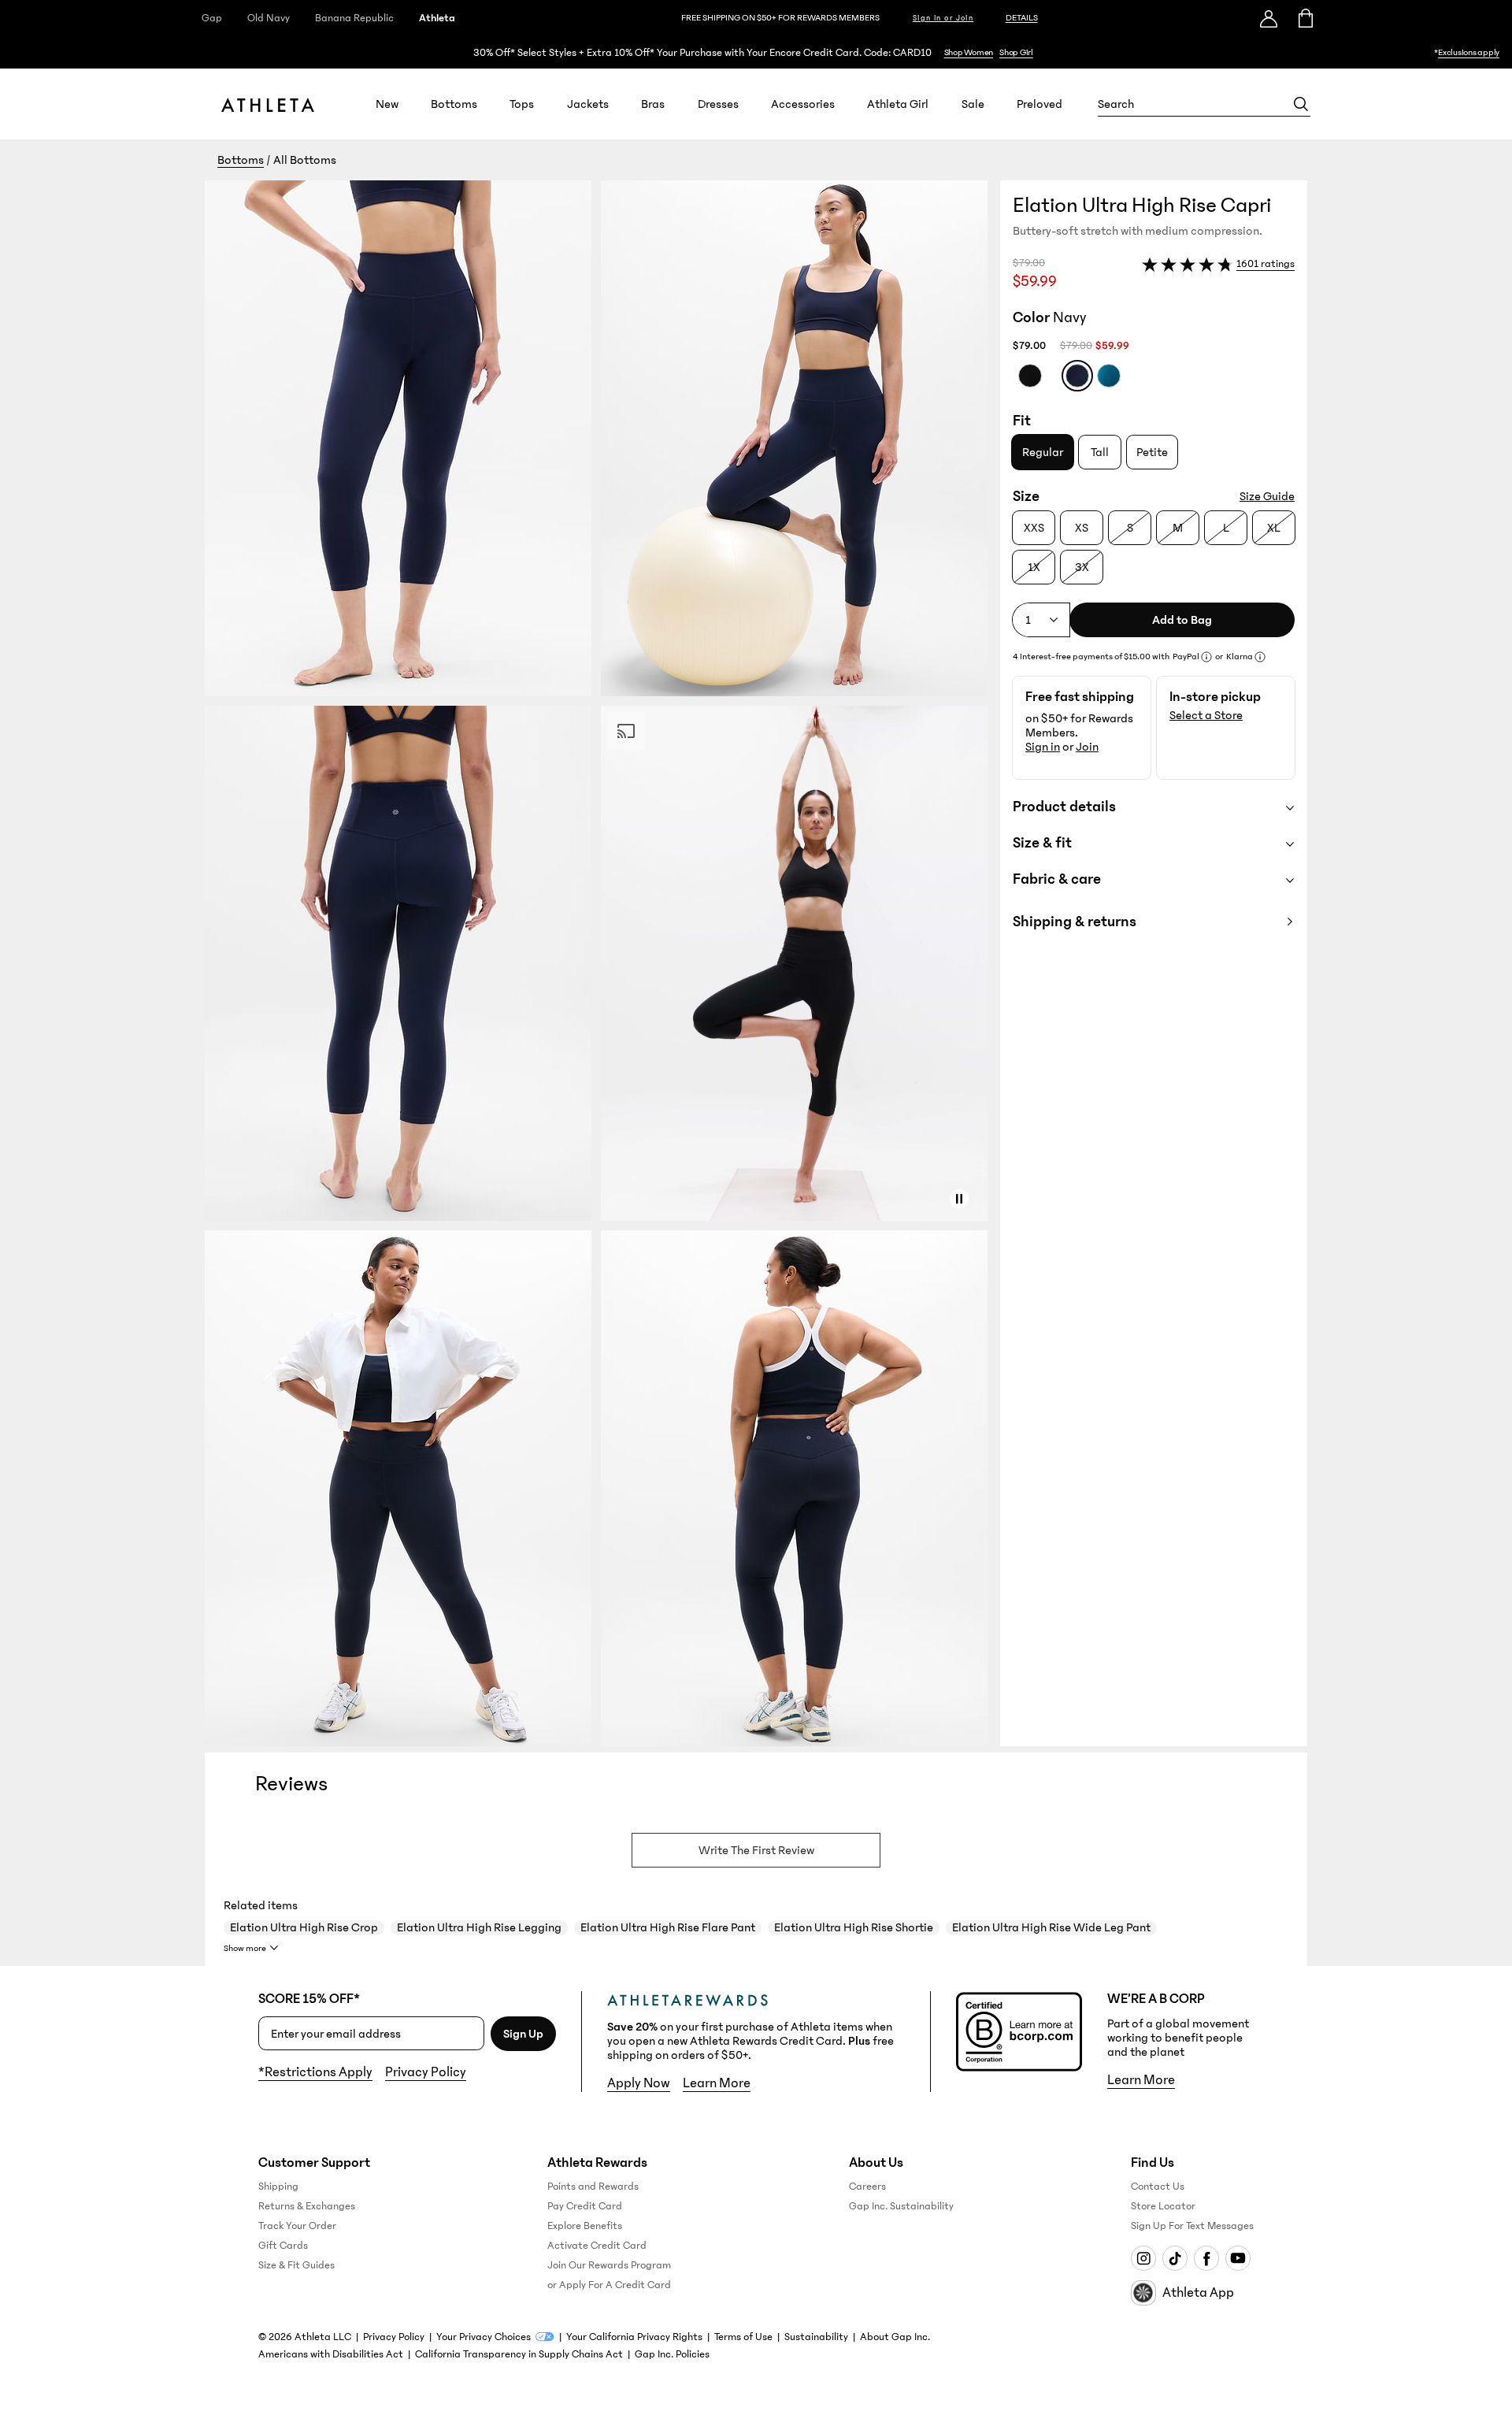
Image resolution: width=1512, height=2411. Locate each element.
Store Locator (1163, 2206)
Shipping (278, 2187)
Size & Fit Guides (296, 2265)
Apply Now (639, 2083)
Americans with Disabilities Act (331, 2354)
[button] (602, 963)
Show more (245, 1948)
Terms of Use (743, 2337)
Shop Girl (1016, 52)
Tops (522, 104)
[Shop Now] (756, 52)
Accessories (803, 104)
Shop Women (969, 52)
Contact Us (1158, 2187)
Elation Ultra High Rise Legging (479, 1927)
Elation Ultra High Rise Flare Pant (668, 1927)
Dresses (718, 104)
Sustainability (816, 2337)
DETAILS (1022, 18)
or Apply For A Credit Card (609, 2285)
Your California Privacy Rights (634, 2337)
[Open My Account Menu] (1269, 18)
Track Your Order (297, 2226)
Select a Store (1206, 715)
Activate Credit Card (597, 2246)
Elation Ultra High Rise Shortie (854, 1927)
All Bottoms (305, 160)
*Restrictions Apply (315, 2072)
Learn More (717, 2083)
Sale (973, 104)
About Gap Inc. (895, 2337)
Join (1087, 747)
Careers (867, 2187)
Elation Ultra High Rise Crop (304, 1927)
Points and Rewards (593, 2187)
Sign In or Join (943, 18)
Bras (653, 104)
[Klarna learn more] (1260, 657)
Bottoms (454, 104)
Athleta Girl (898, 104)
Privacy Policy (426, 2072)
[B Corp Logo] (1019, 2032)
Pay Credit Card (585, 2206)
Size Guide (1267, 496)
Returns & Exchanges (307, 2206)
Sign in (1043, 747)
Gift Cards (283, 2246)
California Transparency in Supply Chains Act (519, 2354)
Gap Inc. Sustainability (901, 2206)
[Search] (1301, 104)
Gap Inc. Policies (672, 2354)
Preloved (1039, 104)
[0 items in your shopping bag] (1304, 18)
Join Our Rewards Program (609, 2265)
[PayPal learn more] (1206, 657)
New (387, 104)
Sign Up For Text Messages (1192, 2226)
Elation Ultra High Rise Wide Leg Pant (1051, 1927)
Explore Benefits (585, 2226)
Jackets (588, 104)
